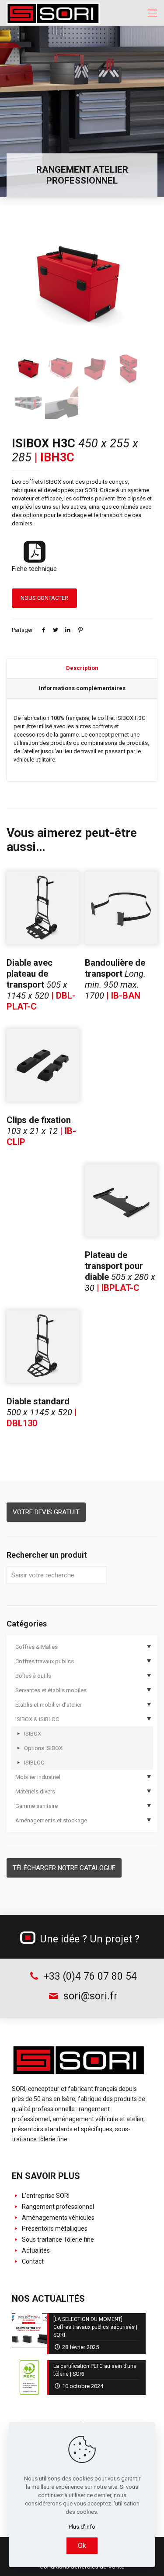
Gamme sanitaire (37, 1806)
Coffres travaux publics (45, 1661)
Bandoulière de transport (115, 979)
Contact (32, 2261)
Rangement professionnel (57, 2207)
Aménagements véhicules (58, 2218)
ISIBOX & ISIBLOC (37, 1719)
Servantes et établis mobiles (51, 1690)
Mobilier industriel (38, 1777)
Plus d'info (82, 2527)
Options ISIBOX (43, 1748)
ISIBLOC (34, 1763)
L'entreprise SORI (45, 2196)
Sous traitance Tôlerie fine (57, 2239)
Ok (82, 2546)
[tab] (82, 669)
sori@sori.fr (89, 1996)
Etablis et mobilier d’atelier (49, 1705)
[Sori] (53, 13)
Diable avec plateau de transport (41, 985)
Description (82, 668)
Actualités (35, 2250)
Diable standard (42, 1412)
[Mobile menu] (152, 13)
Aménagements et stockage (51, 1820)
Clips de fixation (41, 1131)
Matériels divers (35, 1791)
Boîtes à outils (33, 1676)
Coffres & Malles (37, 1647)
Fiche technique (34, 569)
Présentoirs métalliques (54, 2229)
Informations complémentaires (82, 688)
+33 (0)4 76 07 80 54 (89, 1976)
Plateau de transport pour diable (120, 1271)
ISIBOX (33, 1734)
